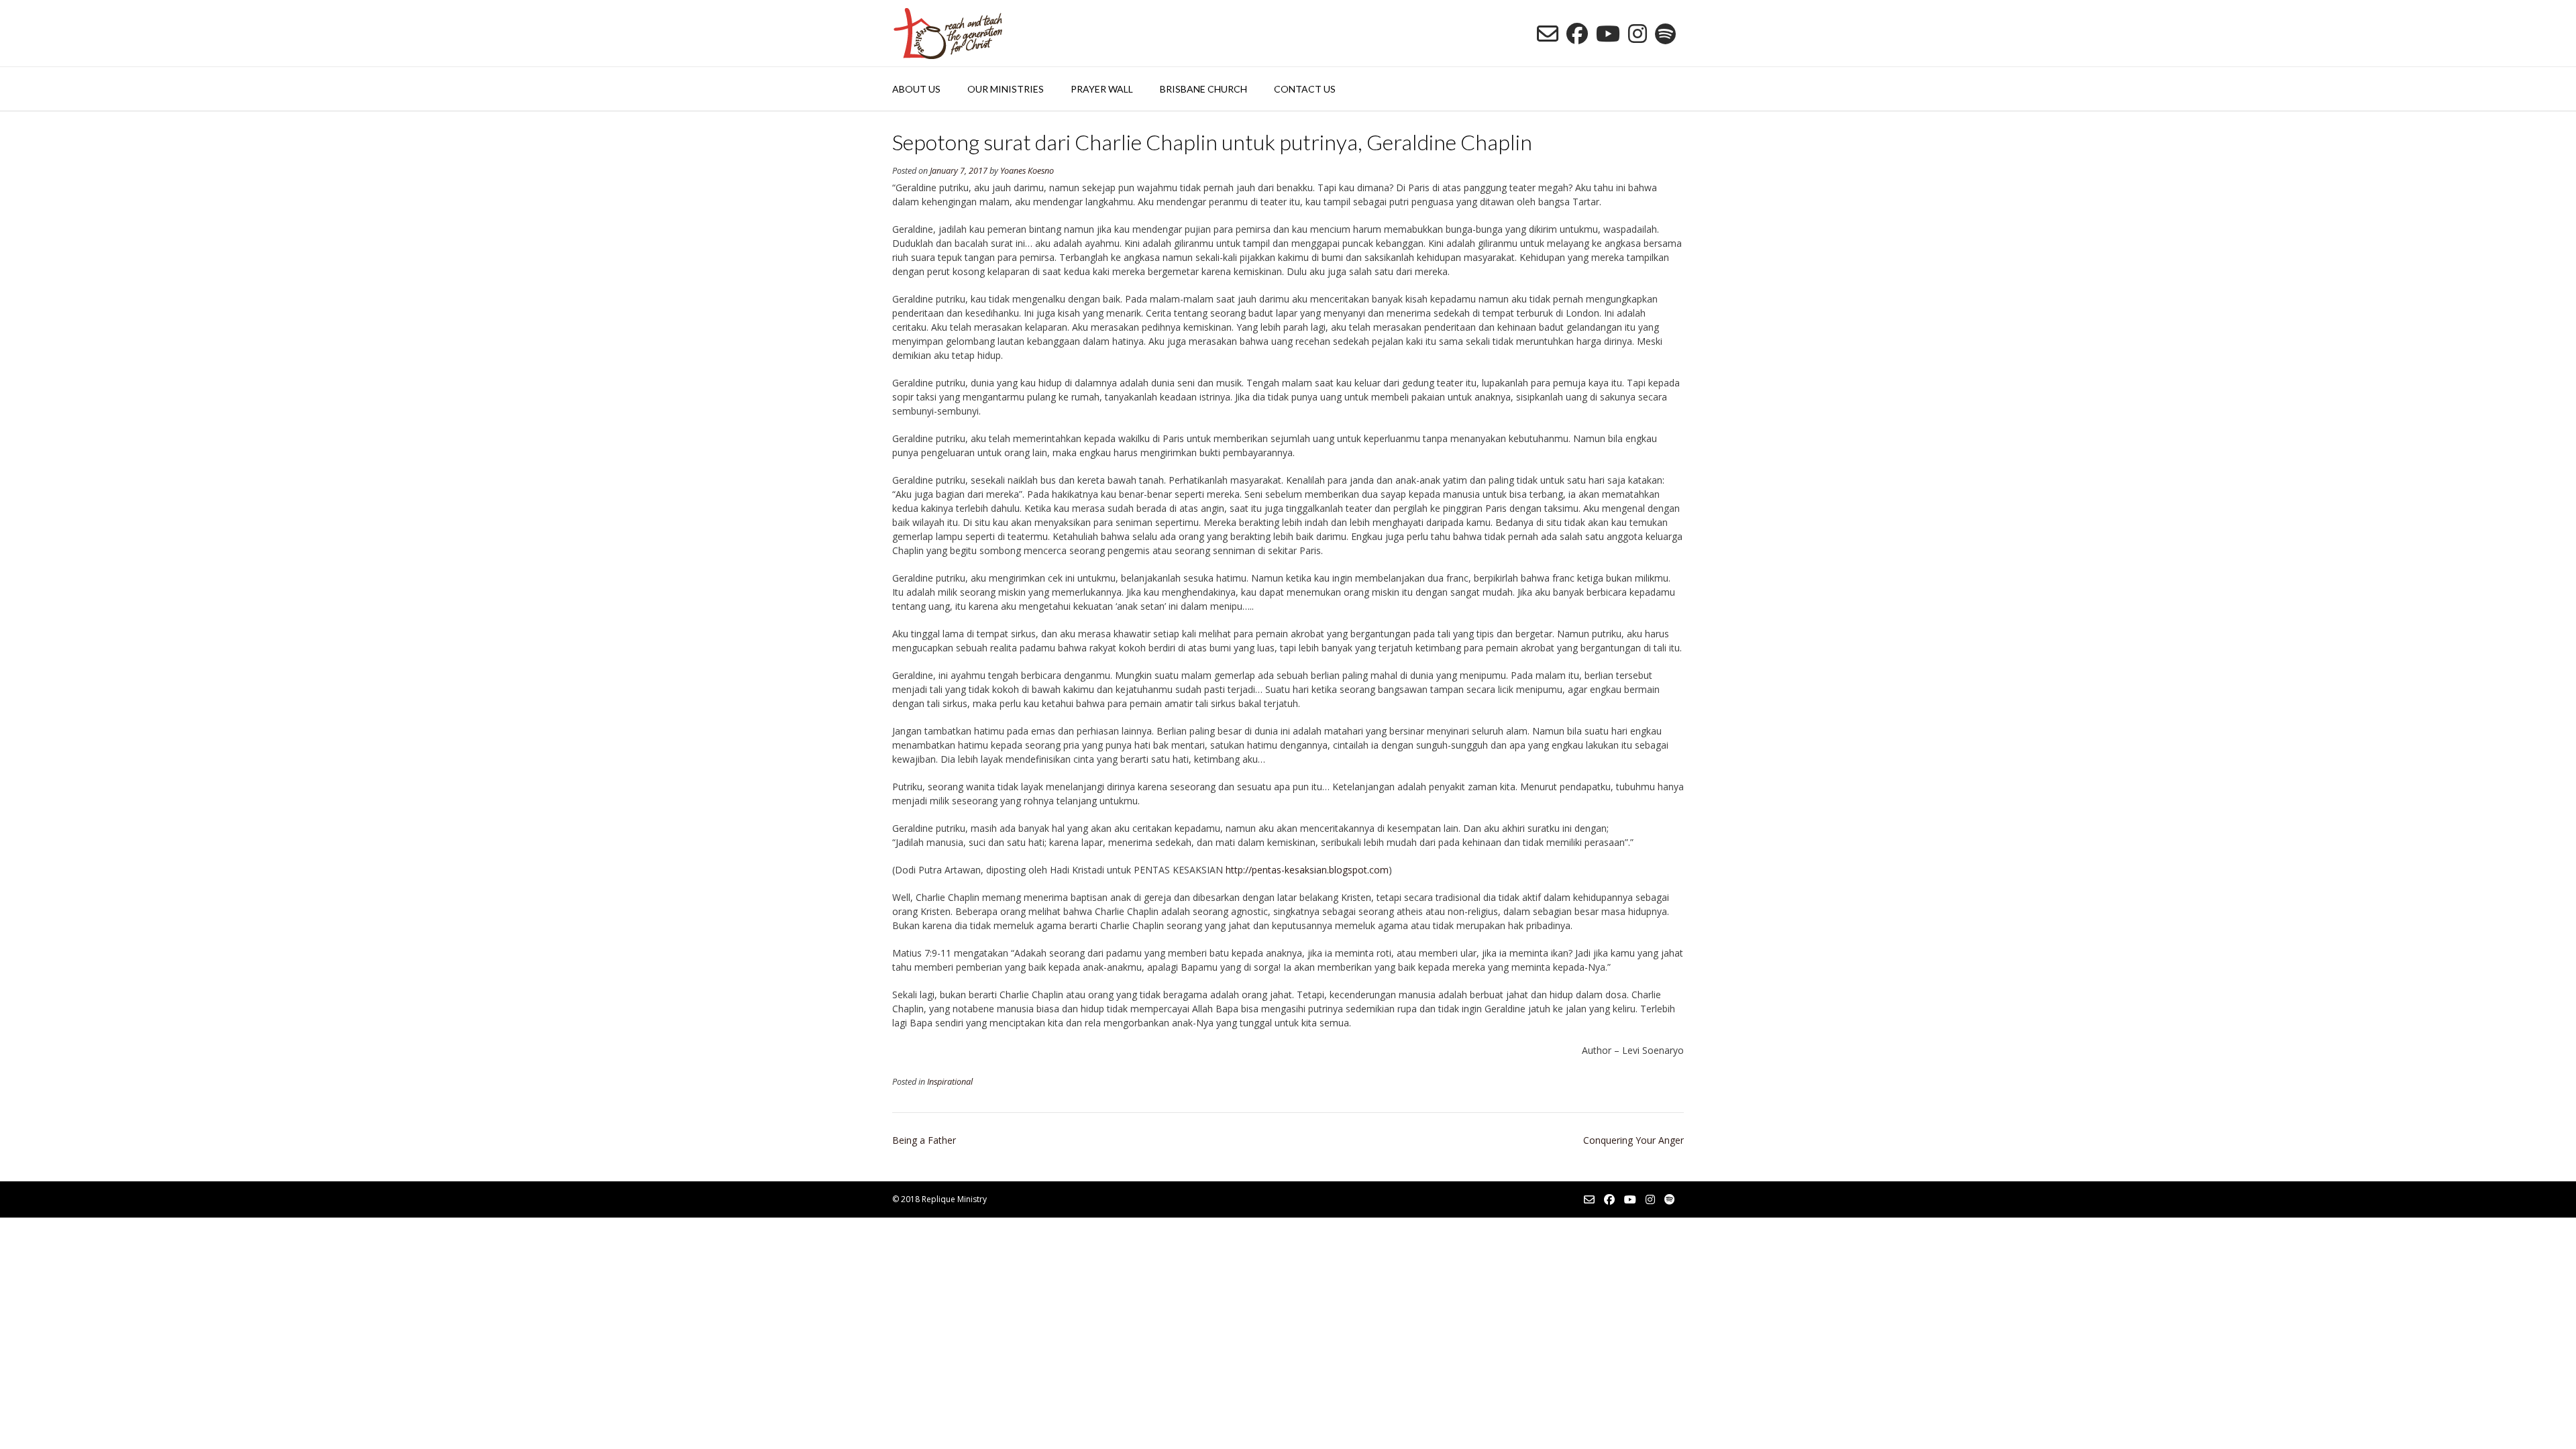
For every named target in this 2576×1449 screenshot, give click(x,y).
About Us (916, 89)
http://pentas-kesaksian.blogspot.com (1307, 870)
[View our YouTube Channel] (1608, 34)
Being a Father (924, 1140)
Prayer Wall (1102, 89)
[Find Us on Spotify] (1665, 34)
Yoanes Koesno (1027, 171)
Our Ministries (1006, 89)
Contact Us (1305, 89)
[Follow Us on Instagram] (1638, 34)
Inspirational (950, 1082)
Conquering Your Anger (1633, 1140)
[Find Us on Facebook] (1577, 34)
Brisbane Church (1203, 89)
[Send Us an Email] (1548, 34)
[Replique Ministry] (948, 33)
